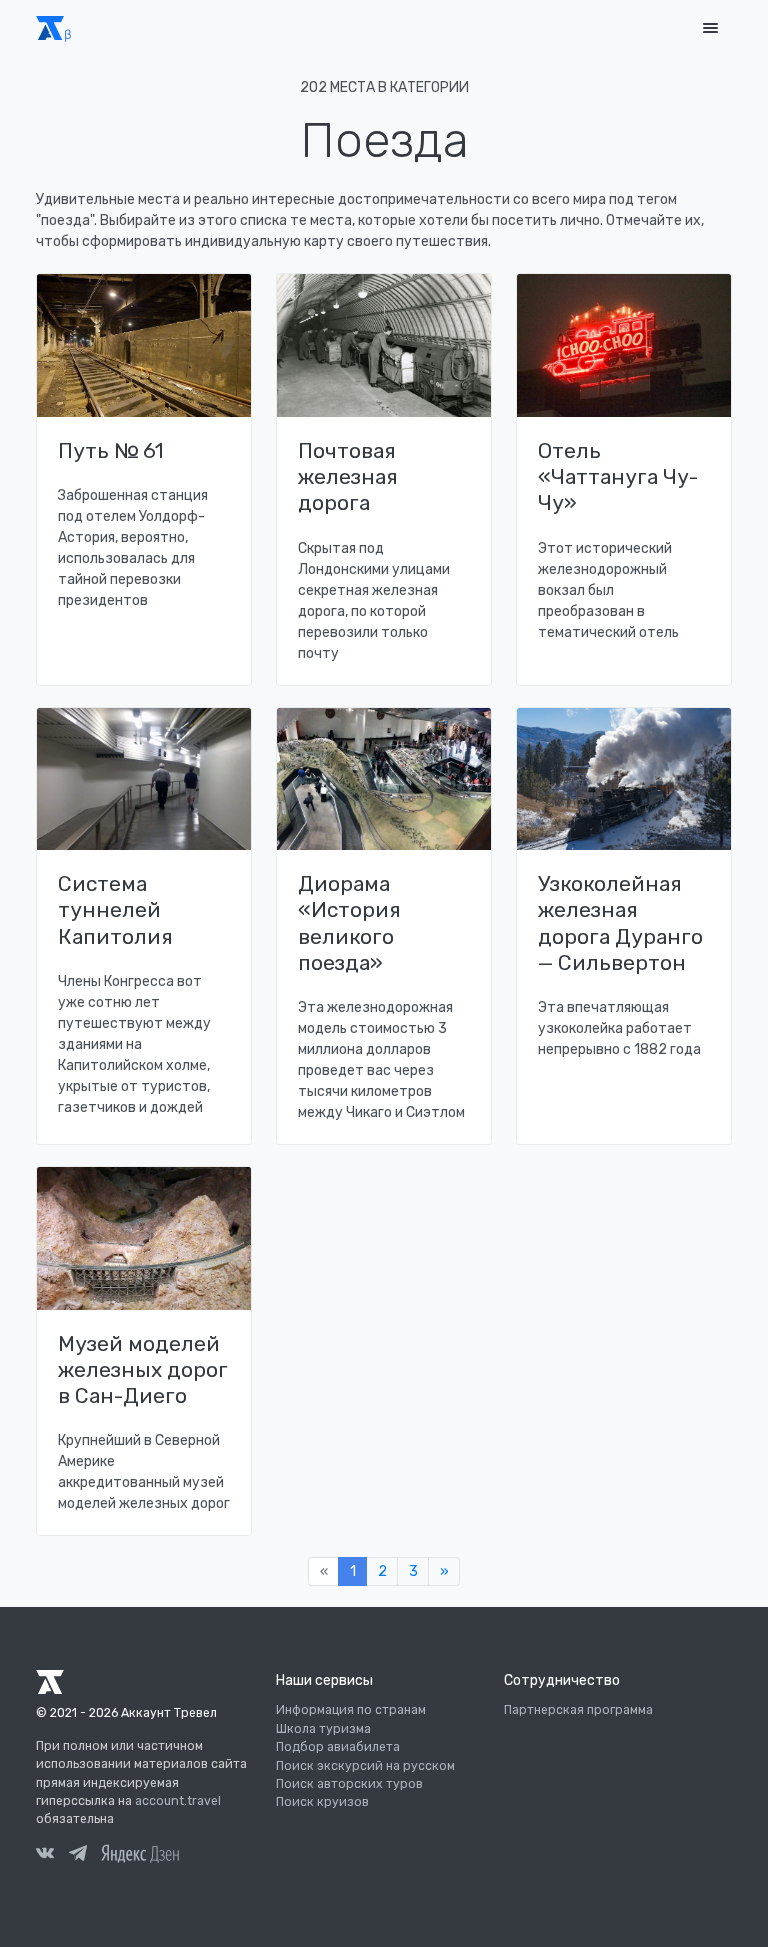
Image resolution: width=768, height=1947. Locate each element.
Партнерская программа (578, 1710)
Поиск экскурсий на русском (365, 1766)
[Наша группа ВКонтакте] (45, 1856)
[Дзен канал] (140, 1853)
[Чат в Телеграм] (78, 1856)
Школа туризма (323, 1729)
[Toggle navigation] (710, 28)
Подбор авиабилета (338, 1747)
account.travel (178, 1801)
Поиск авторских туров (349, 1784)
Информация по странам (351, 1710)
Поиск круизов (322, 1802)
